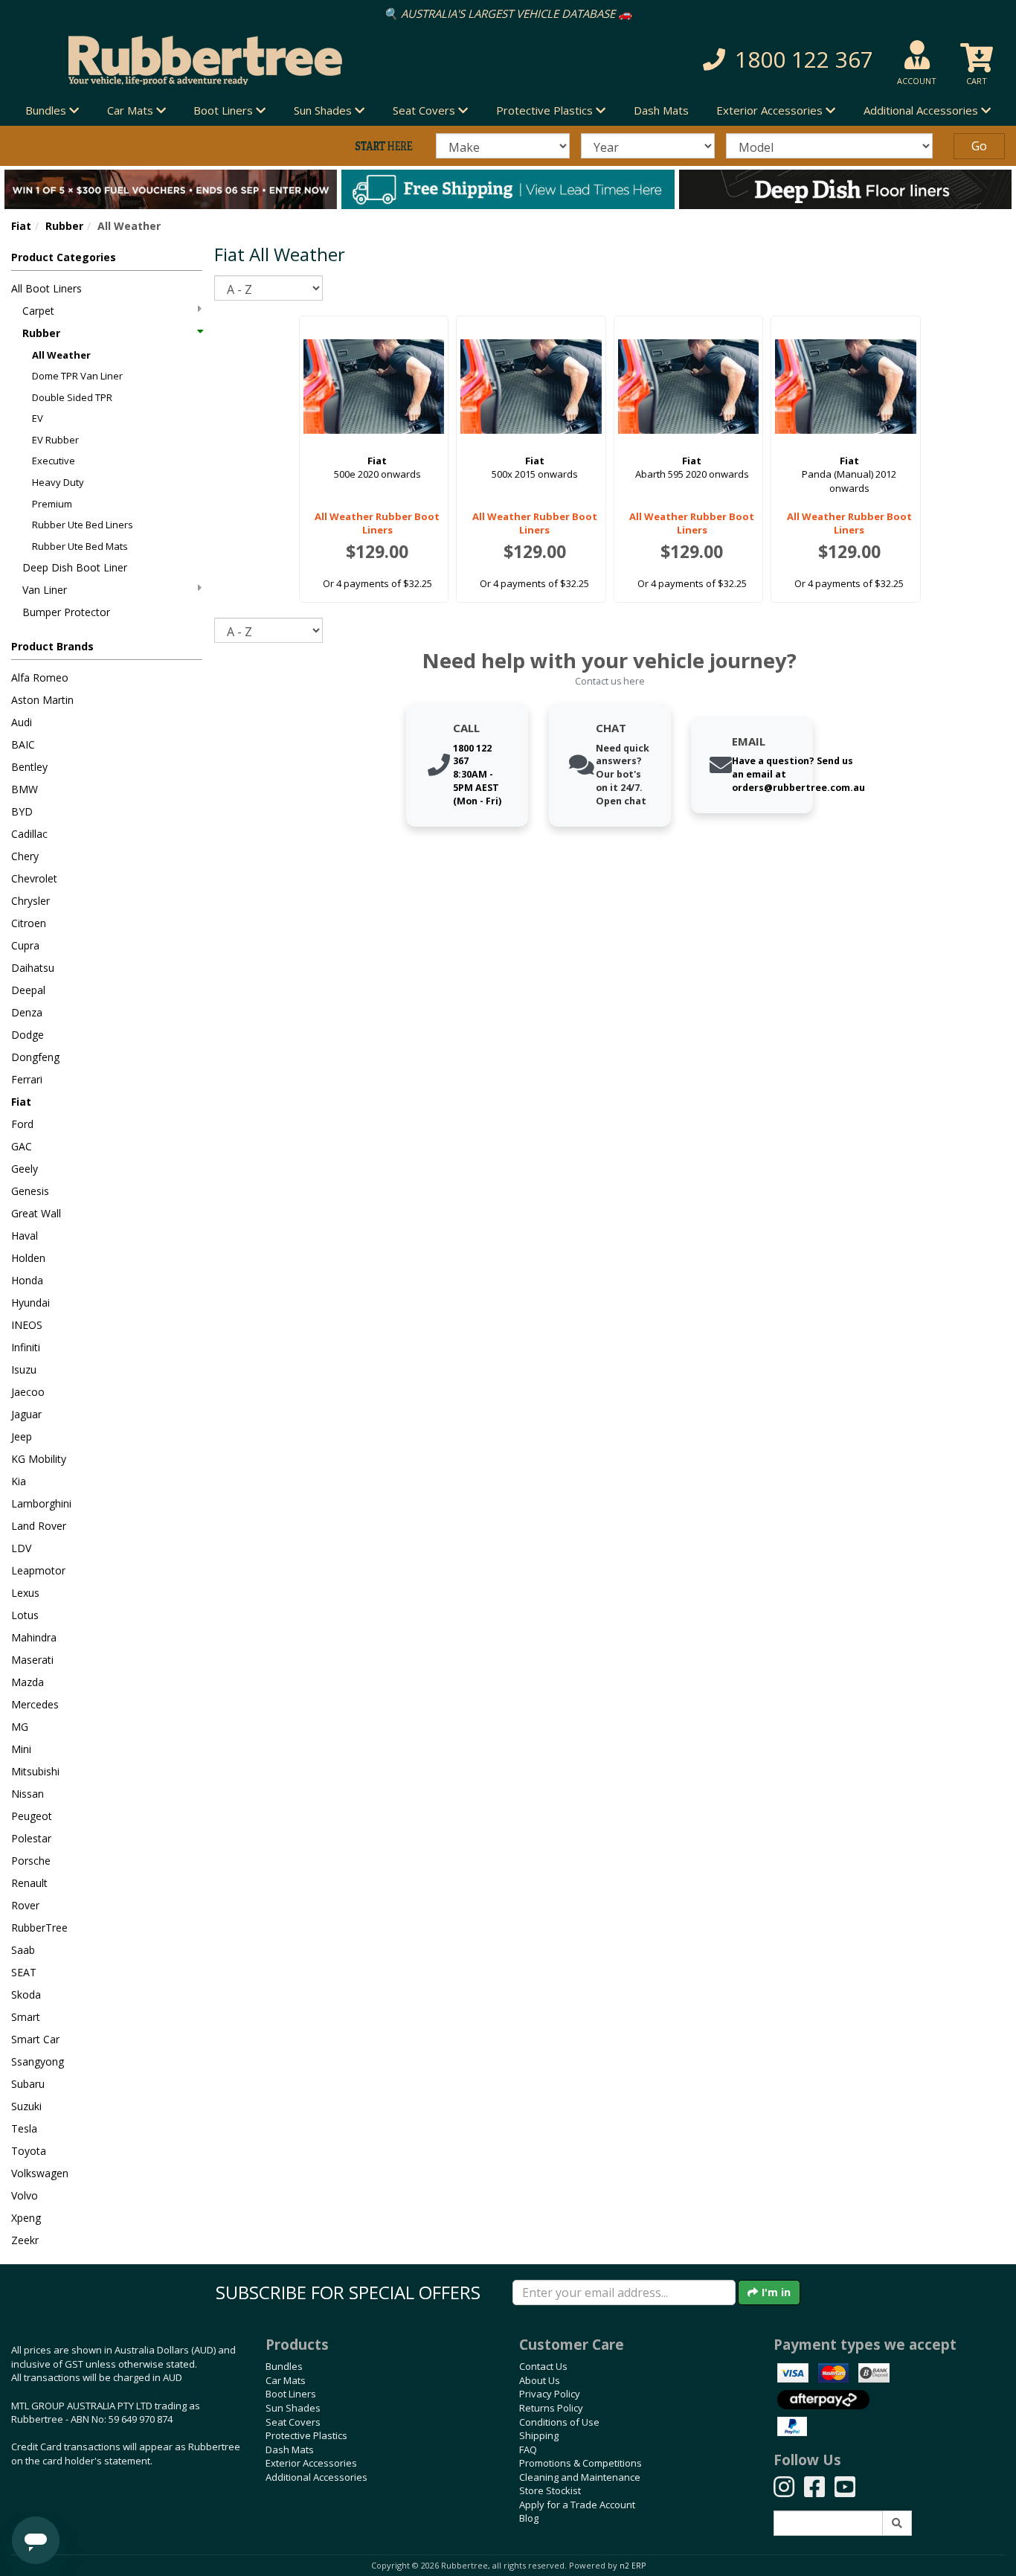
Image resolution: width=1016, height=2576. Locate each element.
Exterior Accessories (311, 2463)
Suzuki (26, 2106)
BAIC (23, 744)
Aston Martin (42, 700)
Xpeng (26, 2218)
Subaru (28, 2084)
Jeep (22, 1436)
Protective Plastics (306, 2435)
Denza (27, 1012)
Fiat (21, 226)
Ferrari (27, 1079)
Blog (529, 2518)
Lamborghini (41, 1503)
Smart (26, 2017)
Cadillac (29, 834)
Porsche (31, 1861)
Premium (52, 504)
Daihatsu (33, 968)
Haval (25, 1236)
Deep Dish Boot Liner (75, 567)
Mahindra (34, 1637)
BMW (25, 789)
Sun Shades (293, 2408)
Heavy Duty (58, 482)
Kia (19, 1481)
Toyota (29, 2151)
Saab (23, 1950)
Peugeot (32, 1816)
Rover (25, 1905)
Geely (25, 1169)
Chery (25, 856)
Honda (27, 1280)
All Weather (61, 355)
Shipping (539, 2435)
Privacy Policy (550, 2394)
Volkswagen (40, 2173)
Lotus (25, 1615)
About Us (540, 2380)
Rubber (64, 226)
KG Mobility (39, 1459)
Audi (22, 722)
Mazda (28, 1682)
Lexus (25, 1593)
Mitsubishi (35, 1771)
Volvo (25, 2195)
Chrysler (30, 901)
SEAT (24, 1972)
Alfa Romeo (40, 677)
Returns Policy (551, 2408)
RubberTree (39, 1928)
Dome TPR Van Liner (77, 376)
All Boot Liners (46, 288)
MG (20, 1727)
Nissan (28, 1794)
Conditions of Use (559, 2422)
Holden (28, 1258)
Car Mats (286, 2380)
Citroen (29, 923)
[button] (723, 60)
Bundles (284, 2366)
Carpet (38, 311)
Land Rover (39, 1526)
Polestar (31, 1838)
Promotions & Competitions (581, 2463)
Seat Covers (293, 2422)
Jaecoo (28, 1392)
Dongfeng (35, 1057)
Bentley (29, 767)
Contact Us (543, 2366)
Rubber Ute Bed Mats (80, 546)
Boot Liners (291, 2394)
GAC (22, 1146)
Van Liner (45, 590)
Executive (54, 461)
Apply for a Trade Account (577, 2505)
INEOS (27, 1325)
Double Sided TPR (72, 397)
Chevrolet (34, 878)
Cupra (25, 945)
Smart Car (35, 2039)
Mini (21, 1749)
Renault (29, 1883)
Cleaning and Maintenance (580, 2477)
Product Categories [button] (64, 257)
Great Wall (36, 1213)
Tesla (24, 2128)
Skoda (26, 1995)
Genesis (30, 1191)
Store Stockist (550, 2490)
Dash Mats (661, 110)
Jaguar (26, 1414)
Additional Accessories (316, 2477)
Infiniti (26, 1347)
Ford (22, 1124)
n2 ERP (633, 2566)
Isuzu (24, 1369)
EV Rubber (55, 440)
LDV (21, 1548)
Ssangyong (38, 2061)
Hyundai (30, 1303)
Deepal (28, 990)
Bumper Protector (66, 612)
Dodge (28, 1035)
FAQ (528, 2450)
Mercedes (35, 1704)
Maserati (32, 1660)
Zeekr (25, 2240)
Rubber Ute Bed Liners (83, 525)
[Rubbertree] (233, 60)
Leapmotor (38, 1570)
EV (38, 418)
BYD (22, 811)
